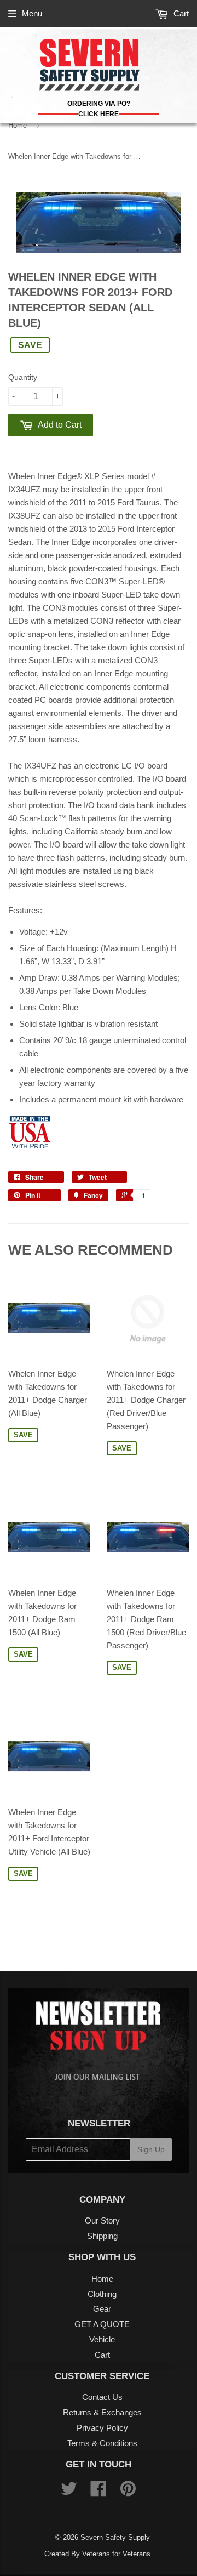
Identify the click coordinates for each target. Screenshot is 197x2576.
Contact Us (102, 2397)
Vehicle (102, 2339)
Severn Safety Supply (115, 2537)
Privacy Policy (102, 2428)
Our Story (102, 2220)
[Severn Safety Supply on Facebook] (99, 2492)
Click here (99, 114)
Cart (180, 13)
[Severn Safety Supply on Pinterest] (128, 2492)
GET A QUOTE (102, 2324)
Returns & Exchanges (102, 2412)
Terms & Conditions (102, 2443)
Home (18, 125)
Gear (102, 2309)
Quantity (23, 377)
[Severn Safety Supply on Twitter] (69, 2492)
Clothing (102, 2294)
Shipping (102, 2236)
